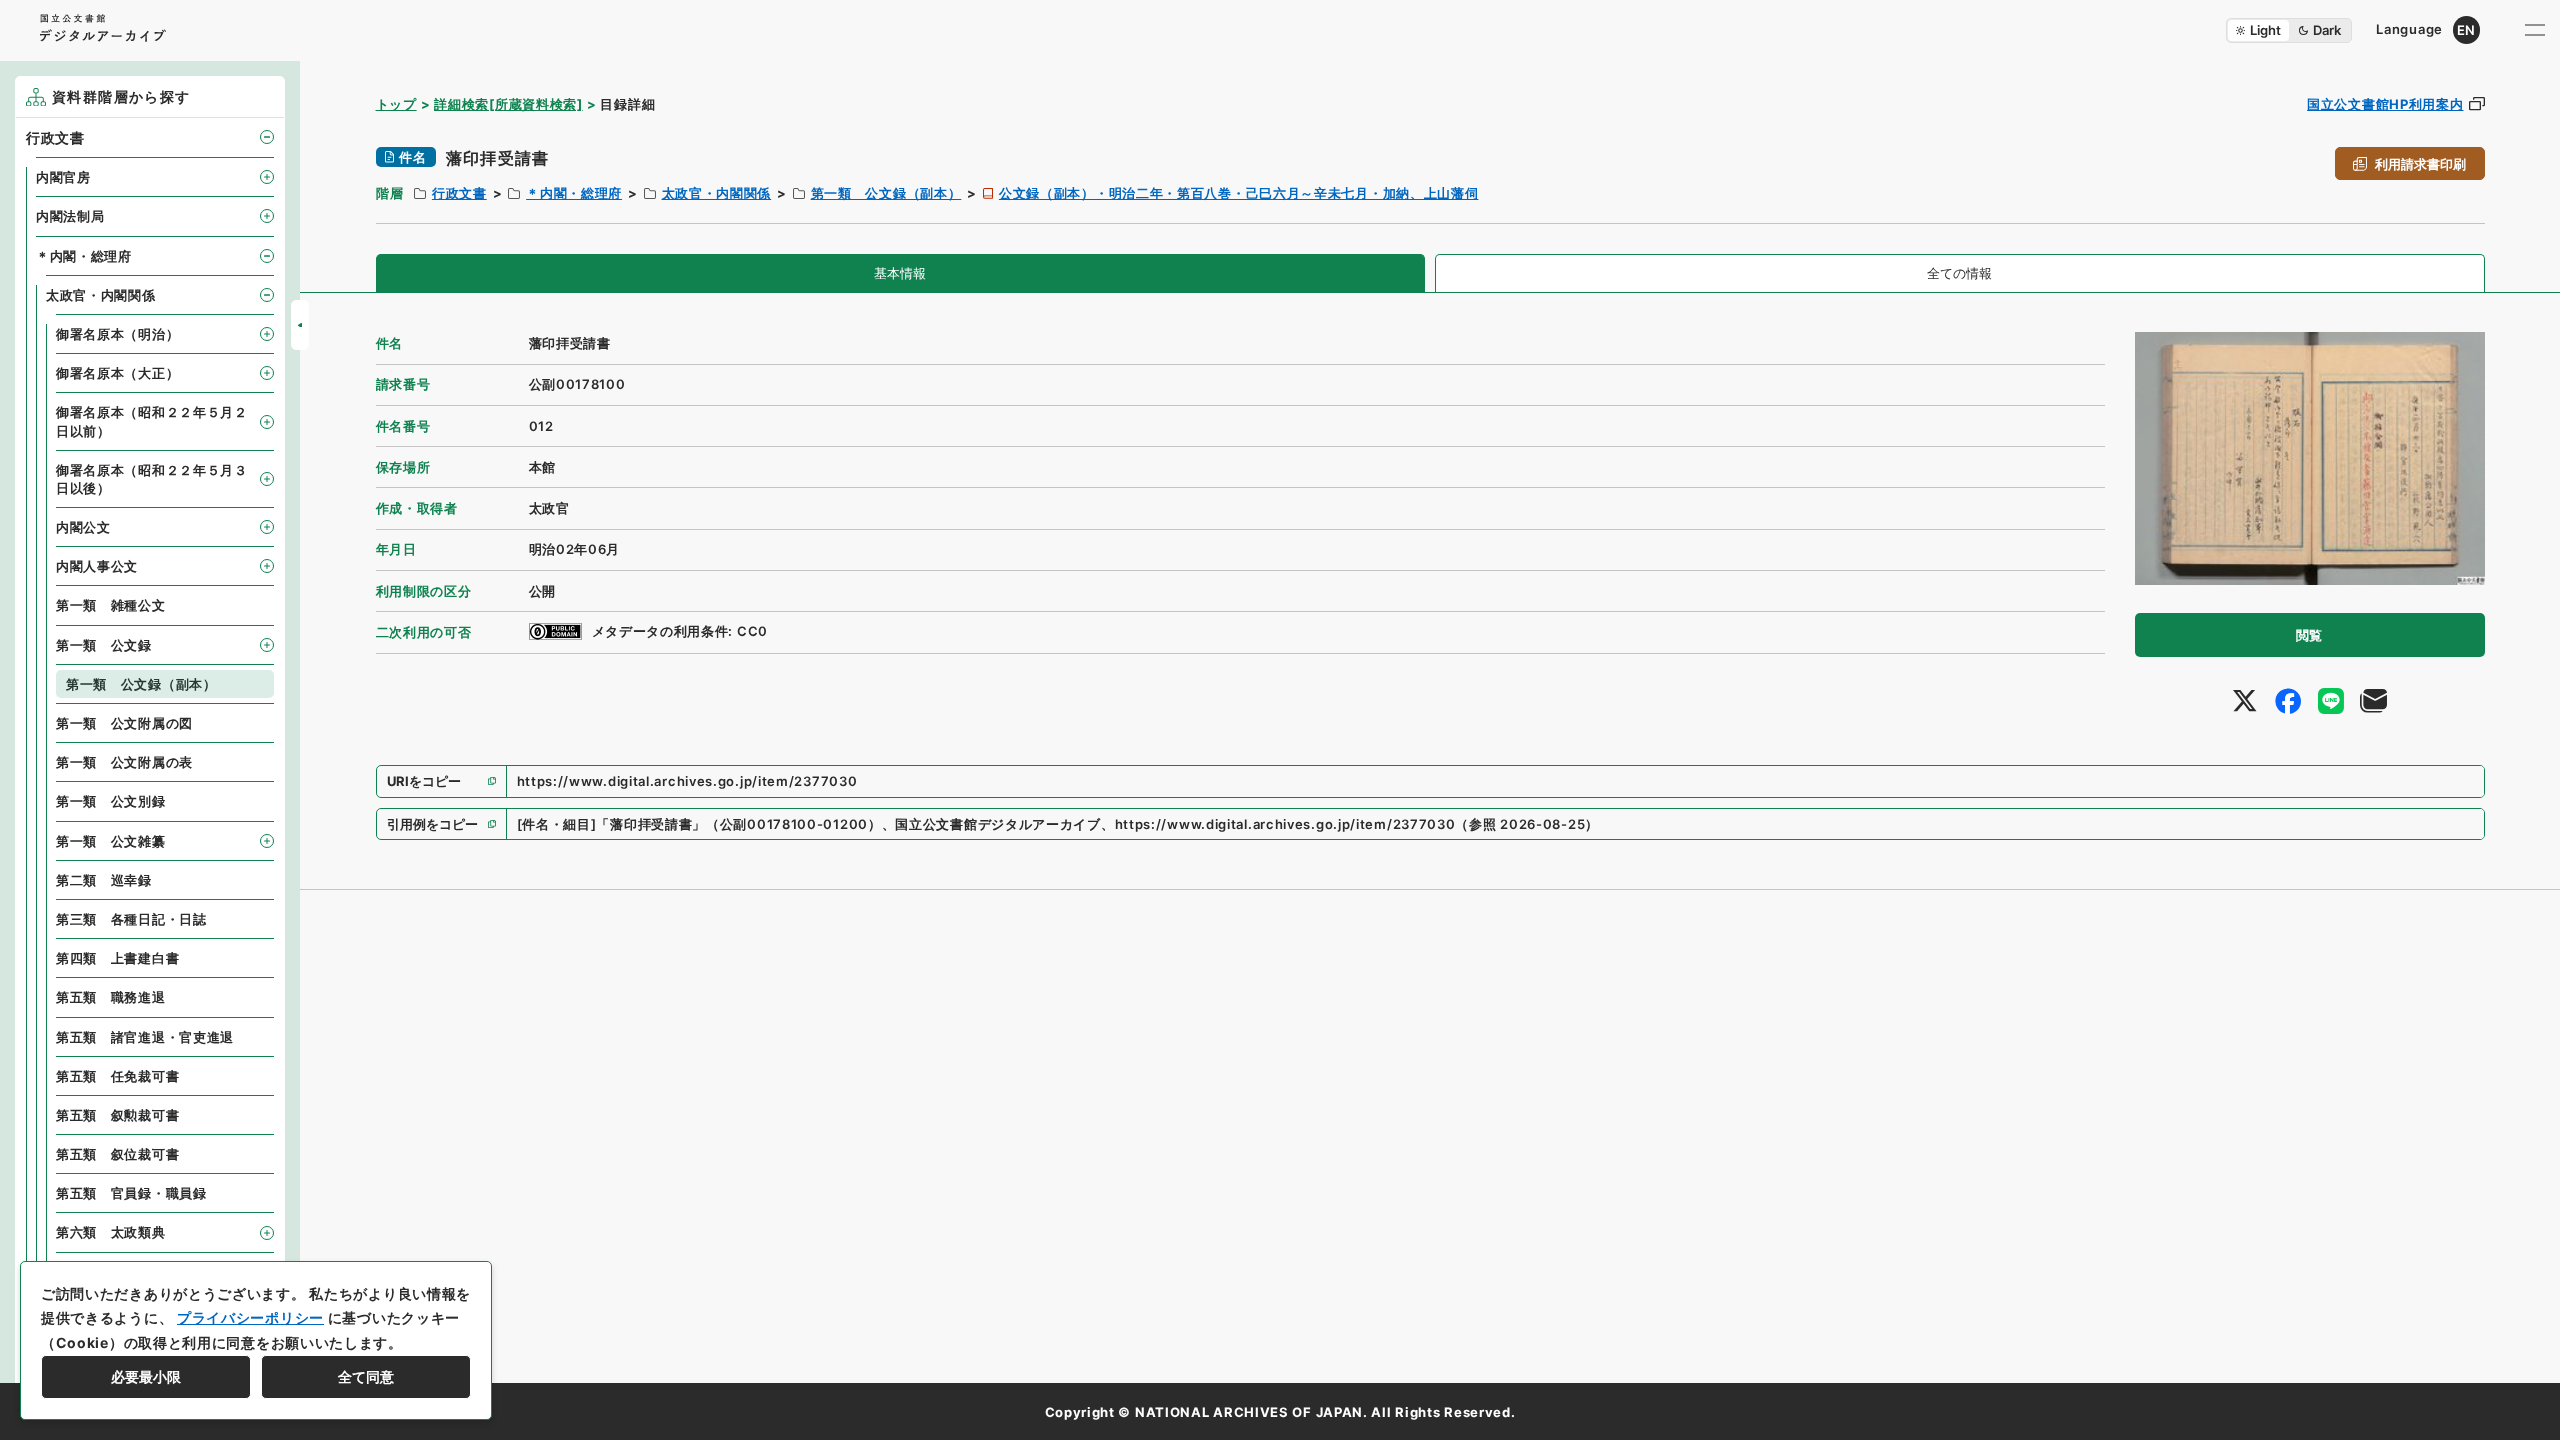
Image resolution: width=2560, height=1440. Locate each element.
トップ (396, 104)
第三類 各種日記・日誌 (131, 919)
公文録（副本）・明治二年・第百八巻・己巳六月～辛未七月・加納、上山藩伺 (1239, 193)
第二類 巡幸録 (104, 880)
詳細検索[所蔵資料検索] (508, 104)
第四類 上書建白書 (117, 958)
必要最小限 (146, 1376)
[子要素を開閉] (267, 137)
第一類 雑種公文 (111, 605)
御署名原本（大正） (117, 373)
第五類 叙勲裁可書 (117, 1115)
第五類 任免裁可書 (117, 1076)
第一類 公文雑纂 (111, 841)
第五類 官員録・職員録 (131, 1193)
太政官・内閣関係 (717, 193)
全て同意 (366, 1376)
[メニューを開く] (2535, 30)
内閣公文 (83, 527)
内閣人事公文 (97, 566)
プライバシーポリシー (250, 1317)
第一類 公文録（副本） (886, 193)
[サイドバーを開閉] (300, 325)
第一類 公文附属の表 (124, 762)
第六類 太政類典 (111, 1232)
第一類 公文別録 (111, 801)
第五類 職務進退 (111, 997)
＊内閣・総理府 (574, 193)
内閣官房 (63, 177)
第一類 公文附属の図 (124, 723)
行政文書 (459, 193)
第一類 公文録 (104, 645)
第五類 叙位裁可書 (117, 1154)
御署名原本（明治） (117, 334)
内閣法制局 (70, 216)
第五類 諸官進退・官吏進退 (145, 1037)
